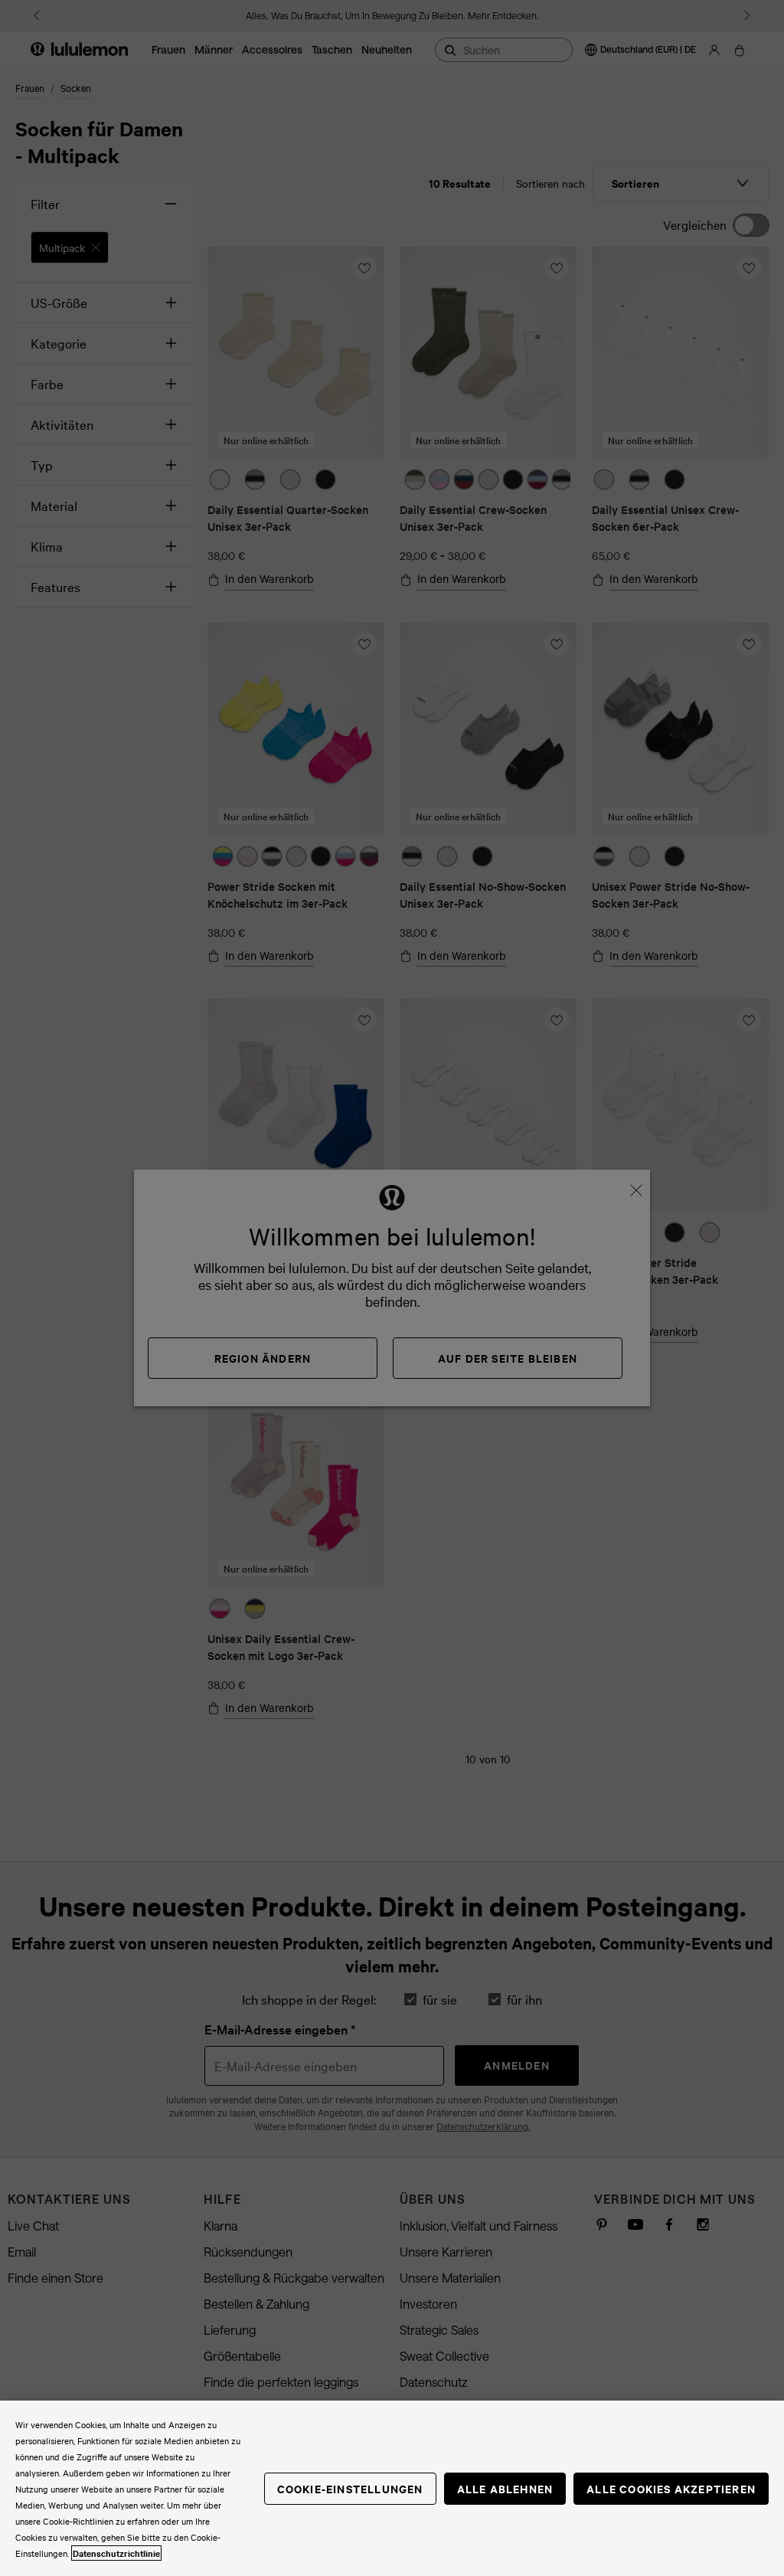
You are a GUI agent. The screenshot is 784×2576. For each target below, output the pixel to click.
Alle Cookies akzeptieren (671, 2488)
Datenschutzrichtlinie (116, 2553)
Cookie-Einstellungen (350, 2488)
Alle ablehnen (505, 2488)
